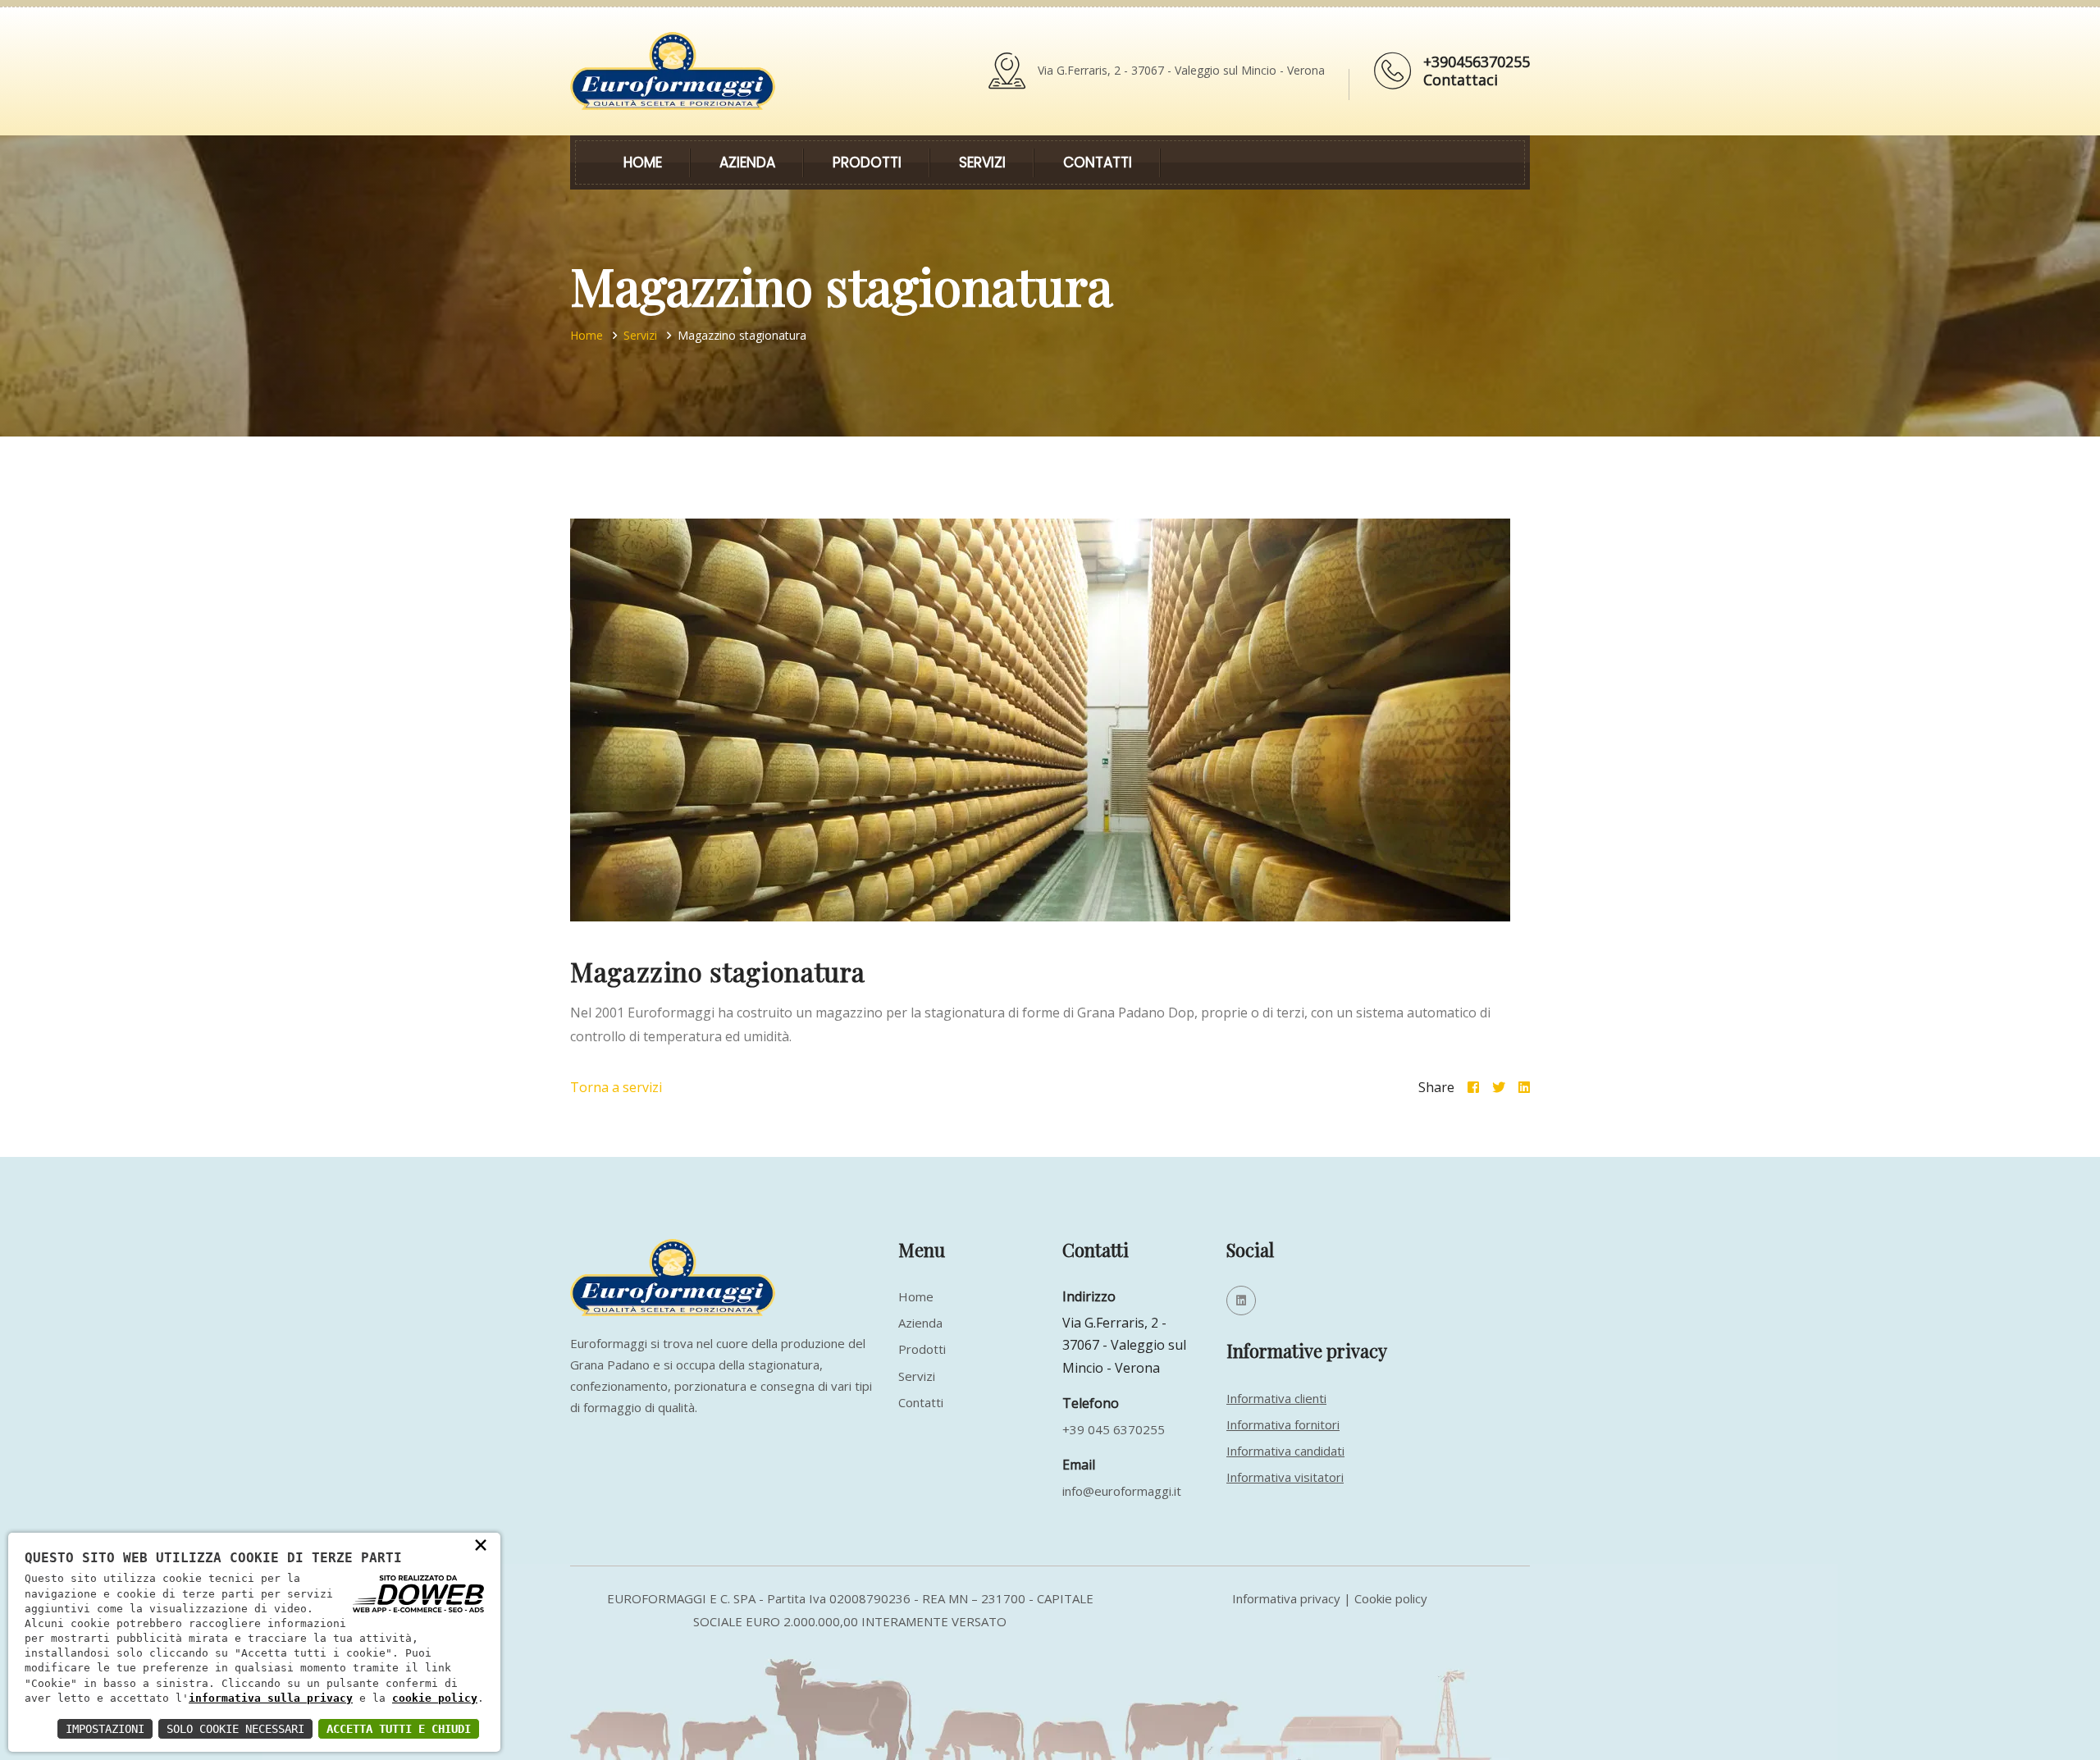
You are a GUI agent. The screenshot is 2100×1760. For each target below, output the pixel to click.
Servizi (982, 162)
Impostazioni (105, 1729)
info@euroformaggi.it (1122, 1491)
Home (643, 162)
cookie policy (435, 1698)
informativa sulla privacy (271, 1698)
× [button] (481, 1544)
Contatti (1098, 162)
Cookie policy (1391, 1598)
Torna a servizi (616, 1087)
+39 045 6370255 (1114, 1429)
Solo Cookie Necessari (235, 1729)
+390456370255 (1477, 62)
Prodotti (867, 162)
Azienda (747, 162)
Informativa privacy (1286, 1598)
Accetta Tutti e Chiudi (399, 1729)
